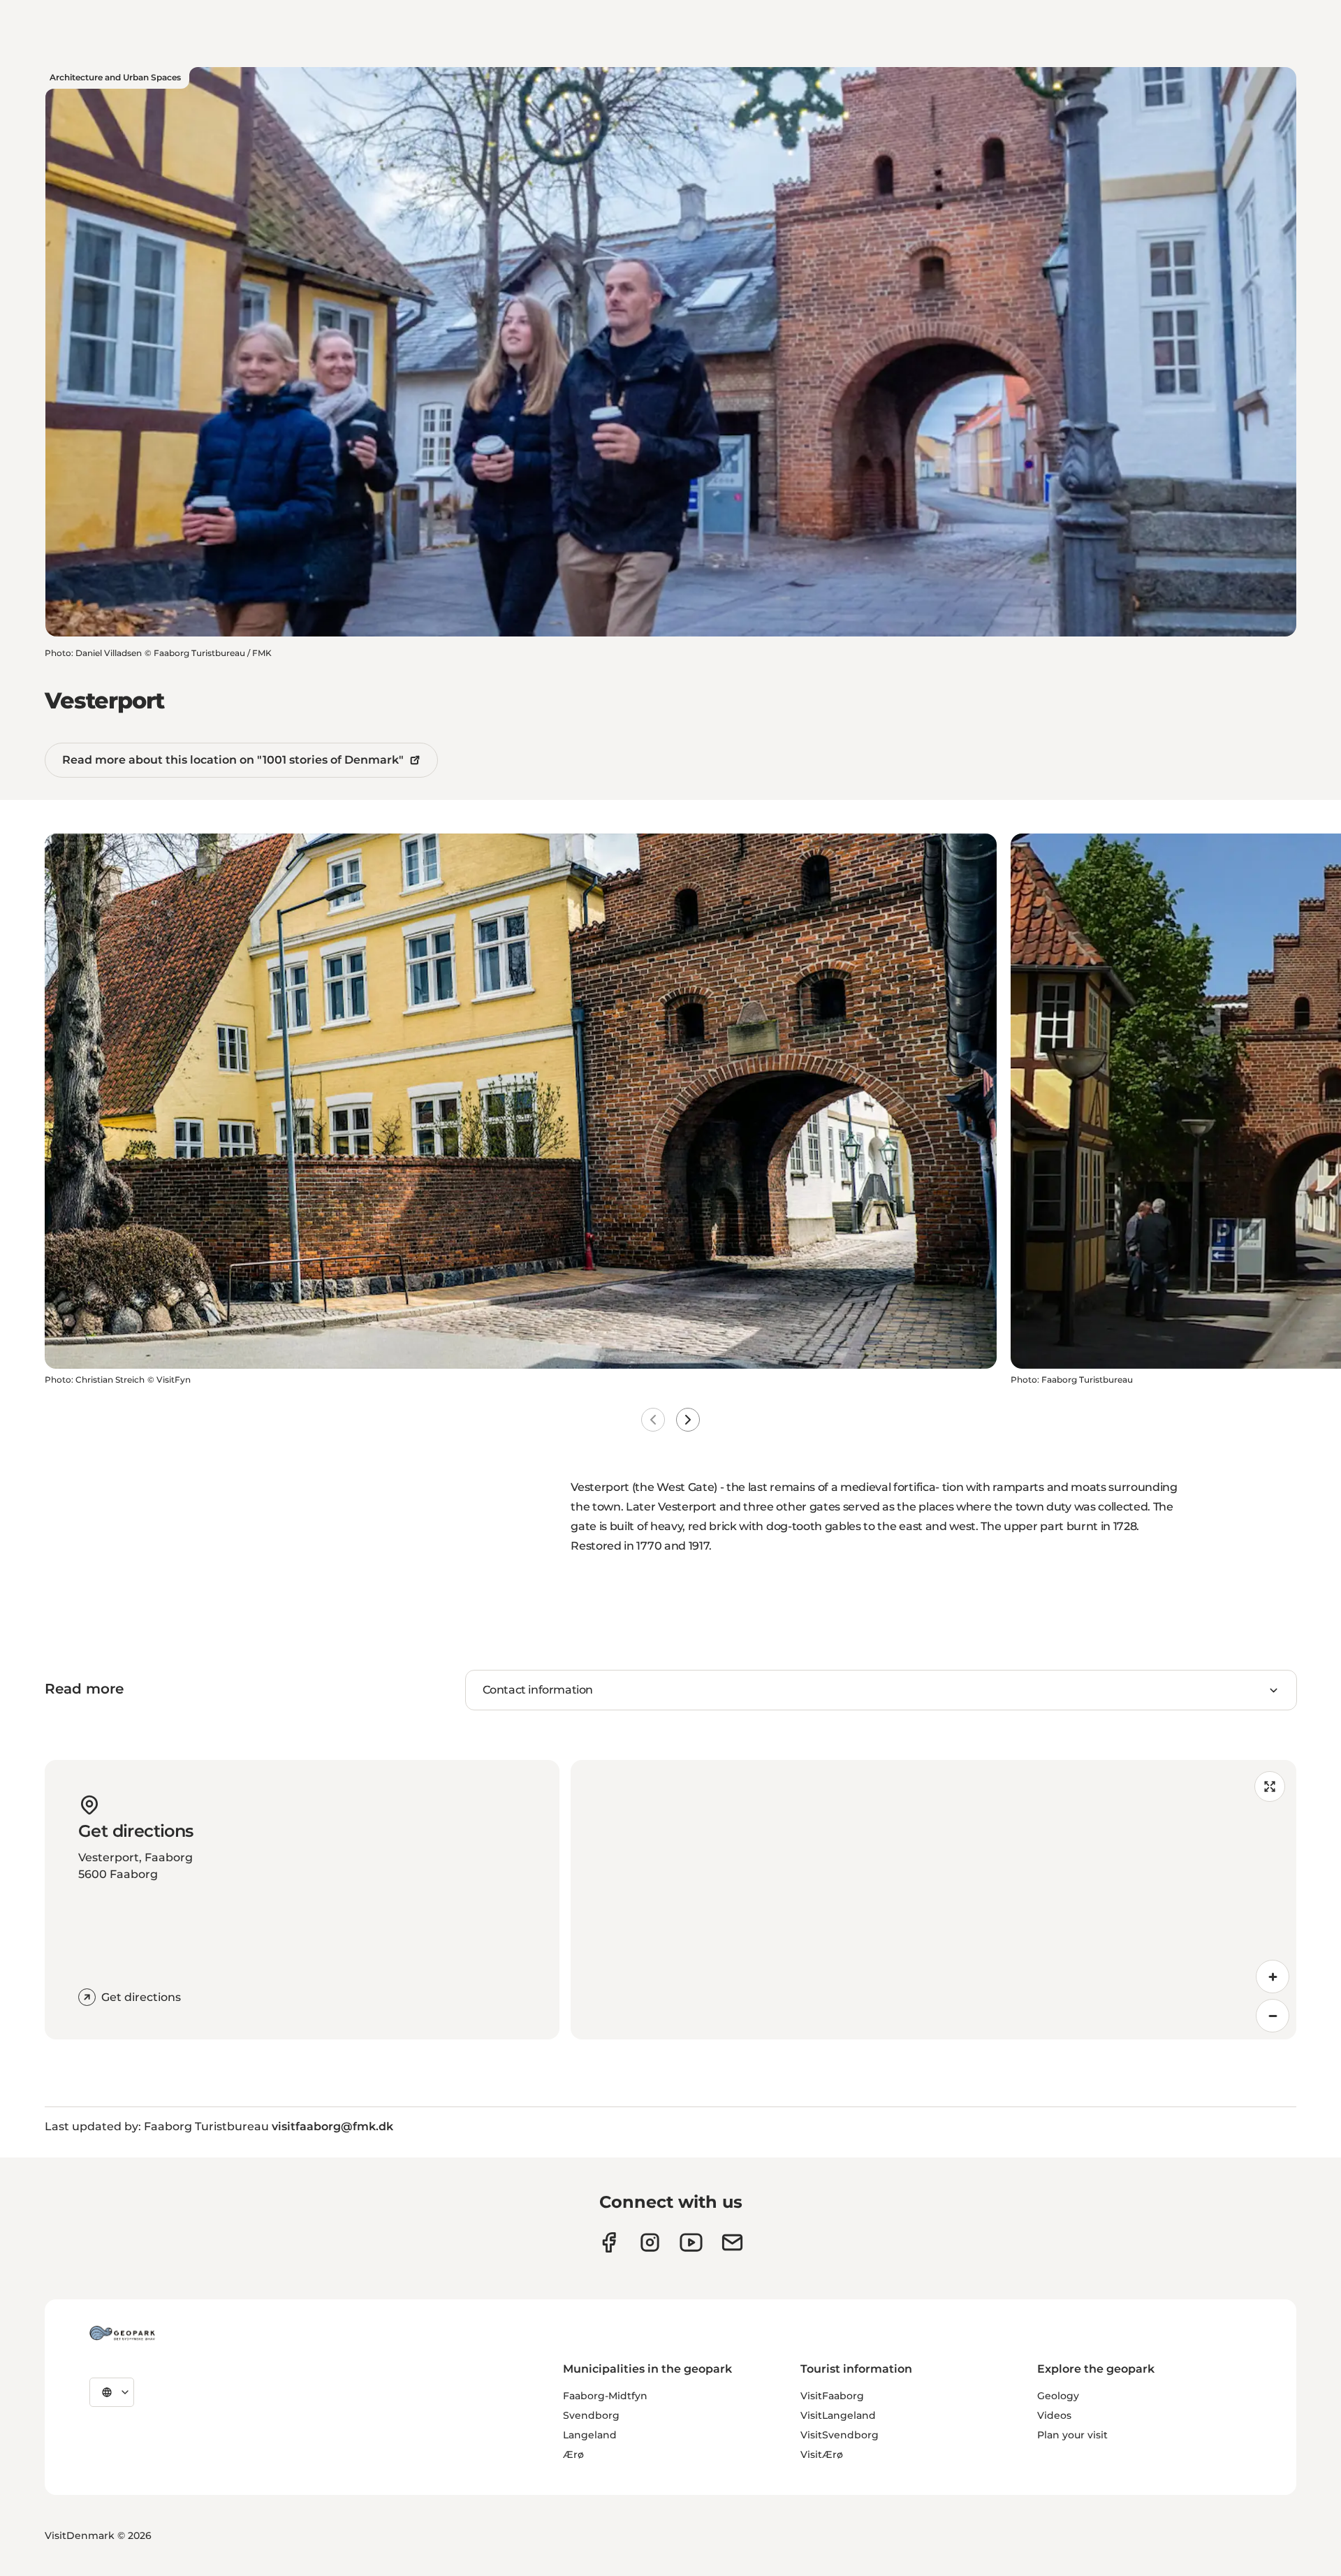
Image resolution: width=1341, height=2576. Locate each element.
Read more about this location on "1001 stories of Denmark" (233, 760)
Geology (1058, 2396)
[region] (933, 1900)
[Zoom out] (1273, 2016)
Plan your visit (1072, 2435)
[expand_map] (1270, 1787)
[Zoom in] (1273, 1977)
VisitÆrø (822, 2454)
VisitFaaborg (832, 2396)
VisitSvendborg (840, 2435)
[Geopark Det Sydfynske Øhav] (122, 2333)
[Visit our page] (650, 2242)
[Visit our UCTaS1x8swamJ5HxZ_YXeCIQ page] (691, 2242)
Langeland (590, 2435)
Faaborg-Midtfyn (605, 2396)
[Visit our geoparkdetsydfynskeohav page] (609, 2242)
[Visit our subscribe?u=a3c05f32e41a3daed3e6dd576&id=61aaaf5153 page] (732, 2242)
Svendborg (591, 2415)
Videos (1054, 2415)
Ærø (573, 2454)
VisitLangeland (838, 2415)
